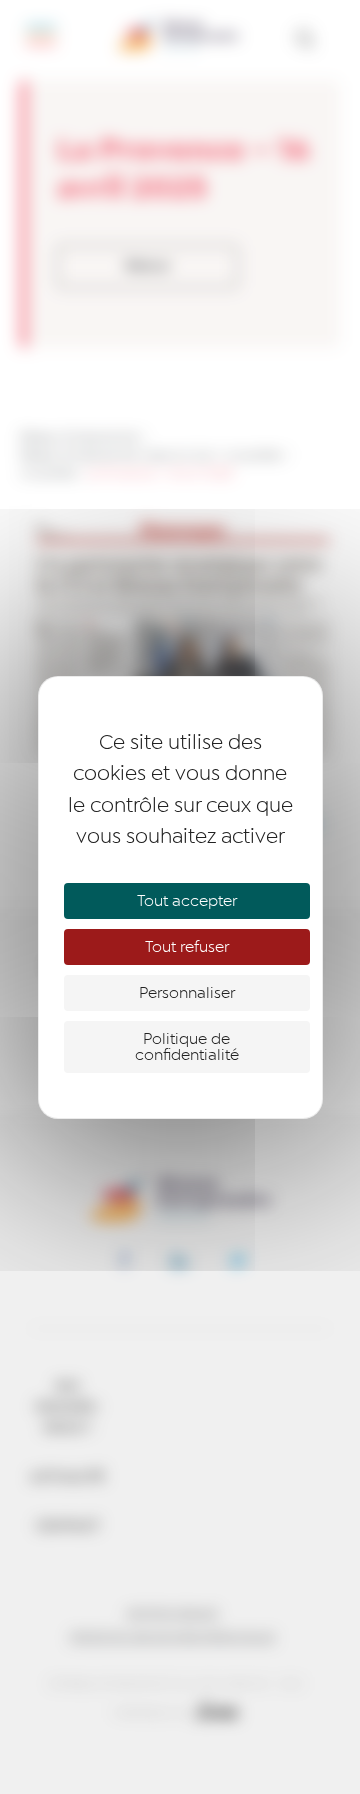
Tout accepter (187, 901)
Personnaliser (187, 993)
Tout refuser (187, 947)
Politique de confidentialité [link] (187, 1047)
